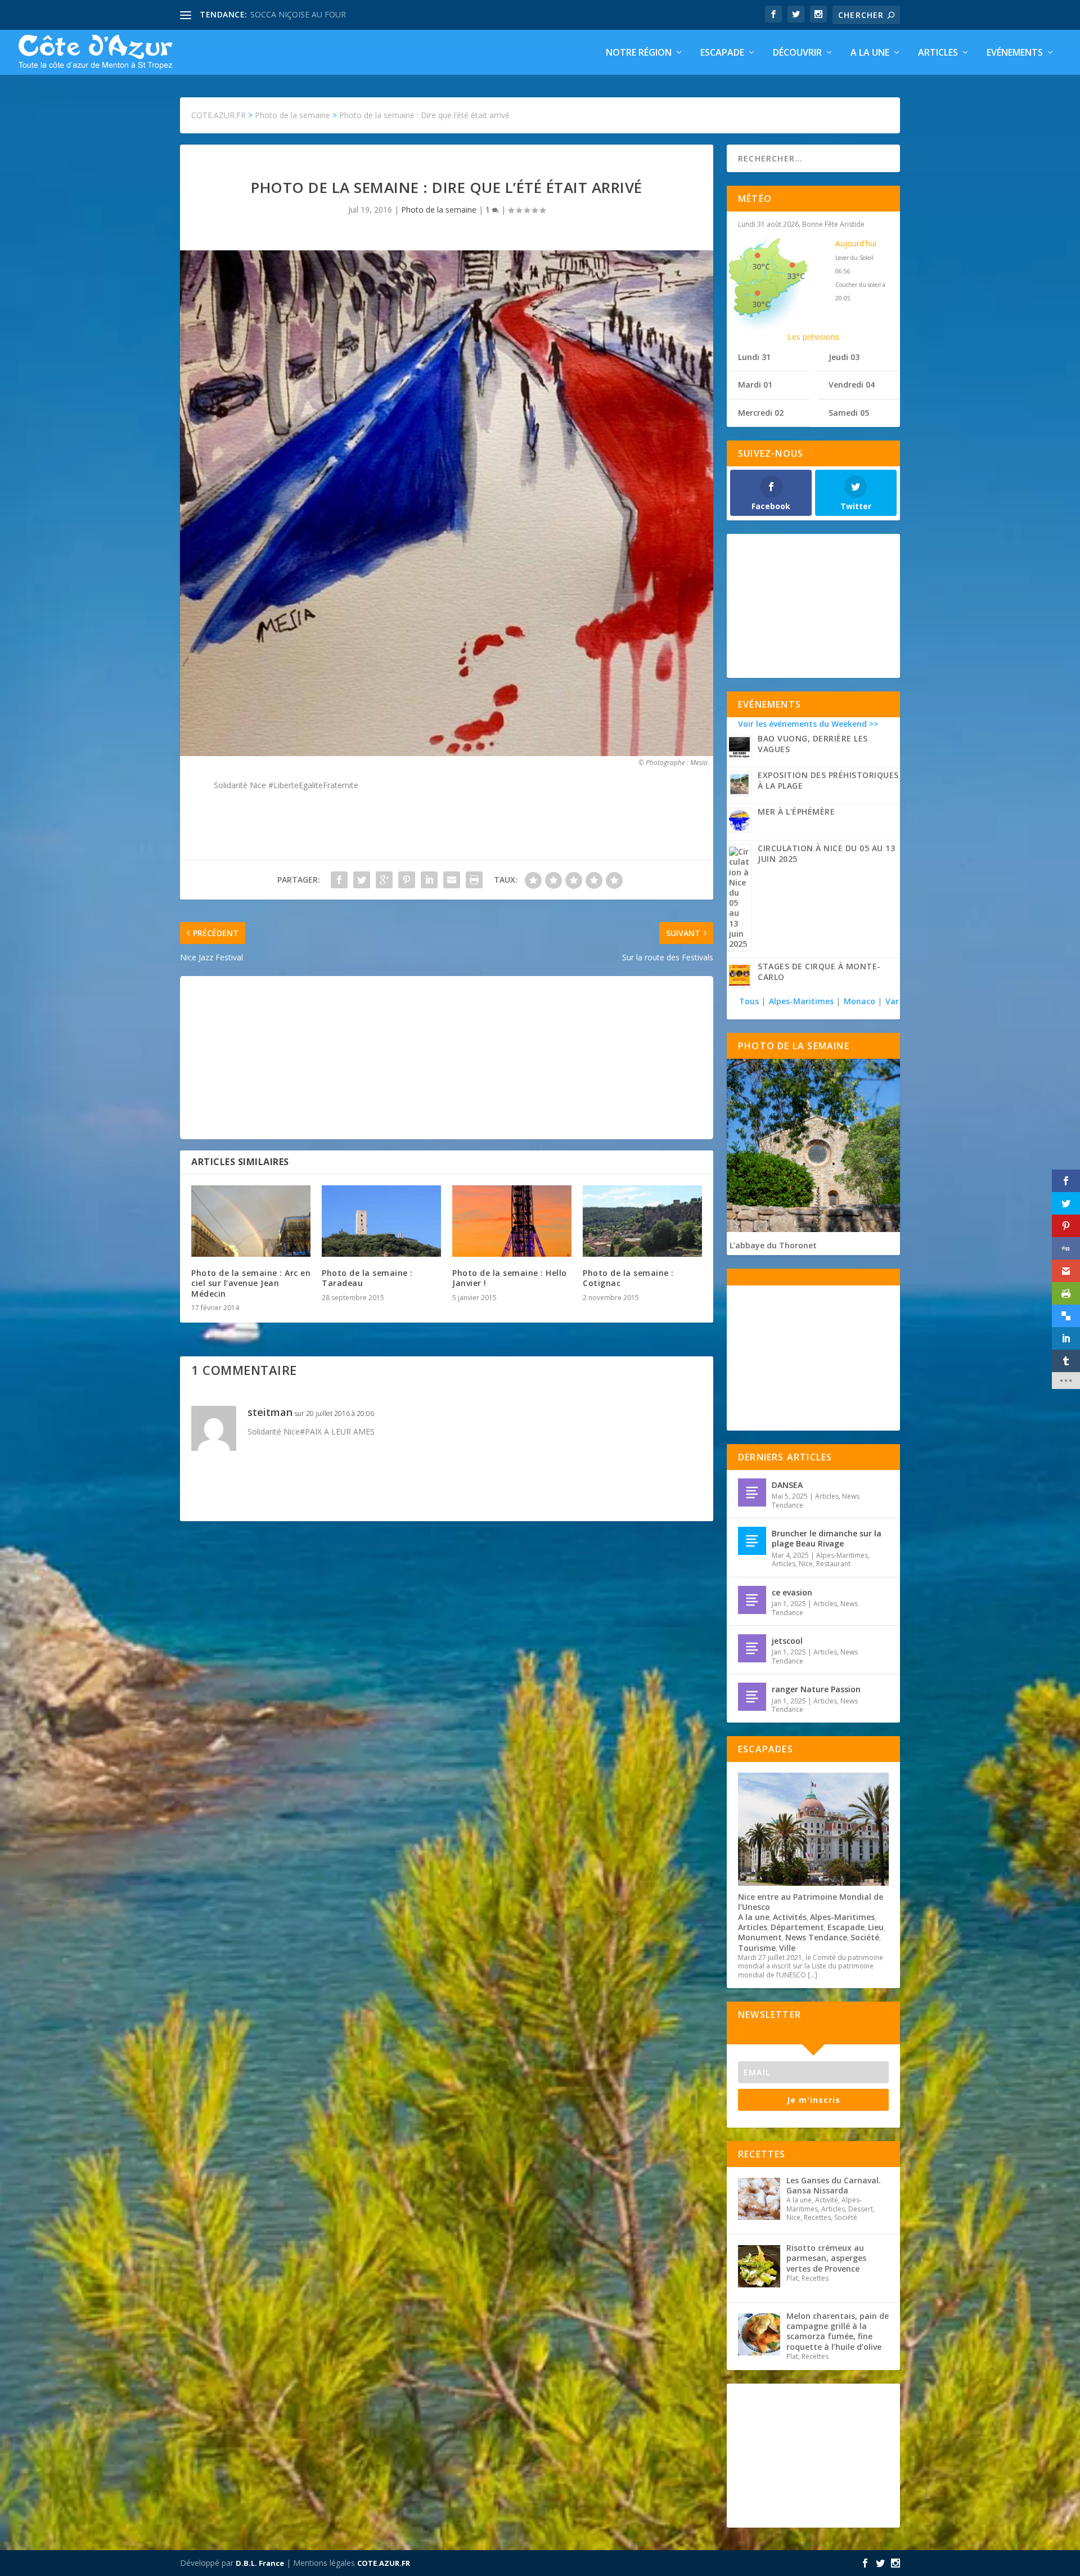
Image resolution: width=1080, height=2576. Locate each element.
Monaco (859, 1001)
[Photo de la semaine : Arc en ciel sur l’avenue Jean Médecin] (251, 1221)
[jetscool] (752, 1648)
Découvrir (797, 53)
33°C (796, 276)
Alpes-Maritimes (801, 1001)
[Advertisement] (447, 1058)
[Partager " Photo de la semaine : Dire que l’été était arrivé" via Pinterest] (407, 880)
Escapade (722, 53)
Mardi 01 (755, 385)
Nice (806, 1564)
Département (797, 1927)
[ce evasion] (752, 1600)
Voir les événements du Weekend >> (808, 724)
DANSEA (787, 1485)
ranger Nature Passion (816, 1689)
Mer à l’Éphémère (796, 812)
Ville (787, 1948)
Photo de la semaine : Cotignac (628, 1278)
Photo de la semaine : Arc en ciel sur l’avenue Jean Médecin (251, 1283)
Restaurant (833, 1564)
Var (892, 1001)
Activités (790, 1917)
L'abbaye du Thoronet (773, 1245)
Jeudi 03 (844, 357)
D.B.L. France (260, 2563)
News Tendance (816, 1937)
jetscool (787, 1641)
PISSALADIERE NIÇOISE (294, 14)
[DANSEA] (752, 1492)
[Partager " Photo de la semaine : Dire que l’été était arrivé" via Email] (452, 880)
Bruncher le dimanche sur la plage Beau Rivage (827, 1538)
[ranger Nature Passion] (752, 1697)
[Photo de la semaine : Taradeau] (381, 1221)
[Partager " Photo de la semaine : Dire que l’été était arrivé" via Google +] (384, 880)
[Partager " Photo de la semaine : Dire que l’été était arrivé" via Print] (474, 880)
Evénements (1015, 53)
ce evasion (792, 1592)
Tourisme (757, 1948)
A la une (870, 53)
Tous (750, 1001)
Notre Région (639, 53)
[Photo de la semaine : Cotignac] (642, 1221)
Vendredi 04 (852, 385)
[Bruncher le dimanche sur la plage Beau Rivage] (752, 1541)
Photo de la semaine (439, 210)
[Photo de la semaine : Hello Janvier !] (512, 1221)
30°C (761, 266)
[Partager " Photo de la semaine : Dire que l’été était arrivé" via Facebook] (339, 880)
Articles (938, 53)
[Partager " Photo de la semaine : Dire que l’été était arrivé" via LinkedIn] (429, 880)
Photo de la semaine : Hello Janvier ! (510, 1278)
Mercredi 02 (761, 413)
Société (865, 1937)
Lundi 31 (754, 357)
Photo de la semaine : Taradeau (367, 1278)
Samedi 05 (849, 413)
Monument (760, 1937)
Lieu (876, 1927)
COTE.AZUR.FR (384, 2563)
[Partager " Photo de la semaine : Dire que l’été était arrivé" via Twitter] (362, 880)
